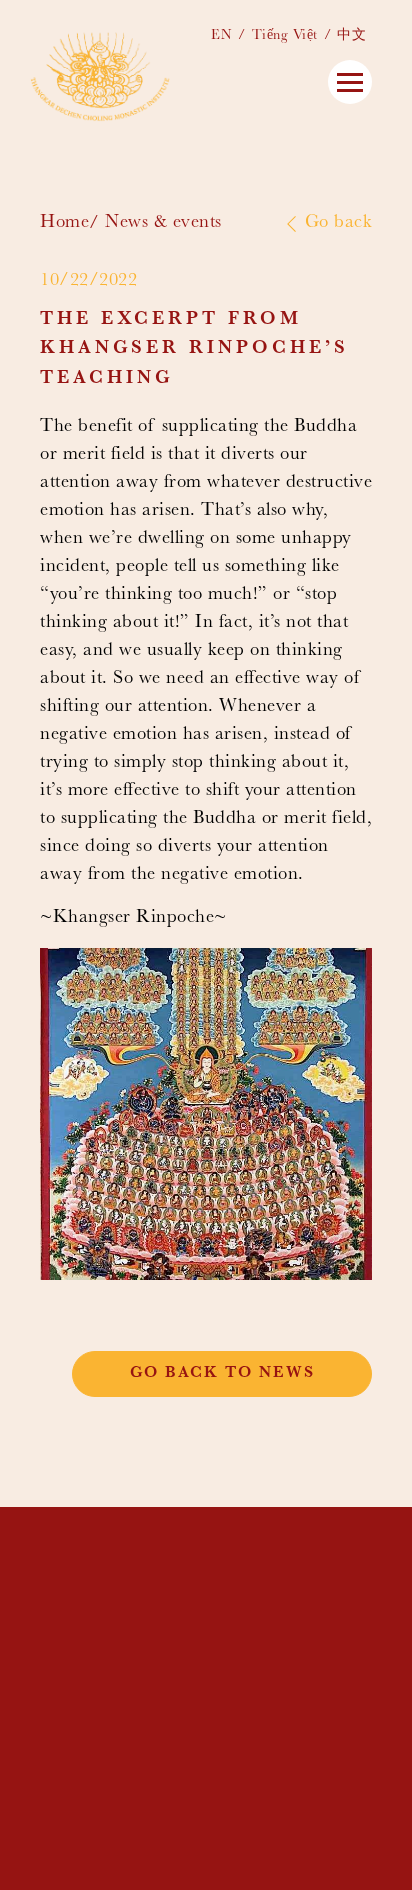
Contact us (246, 1707)
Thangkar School (237, 1618)
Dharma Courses (270, 1640)
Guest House (251, 1657)
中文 (351, 36)
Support (230, 1690)
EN (221, 36)
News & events (163, 223)
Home (64, 223)
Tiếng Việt (285, 36)
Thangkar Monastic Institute (238, 1585)
